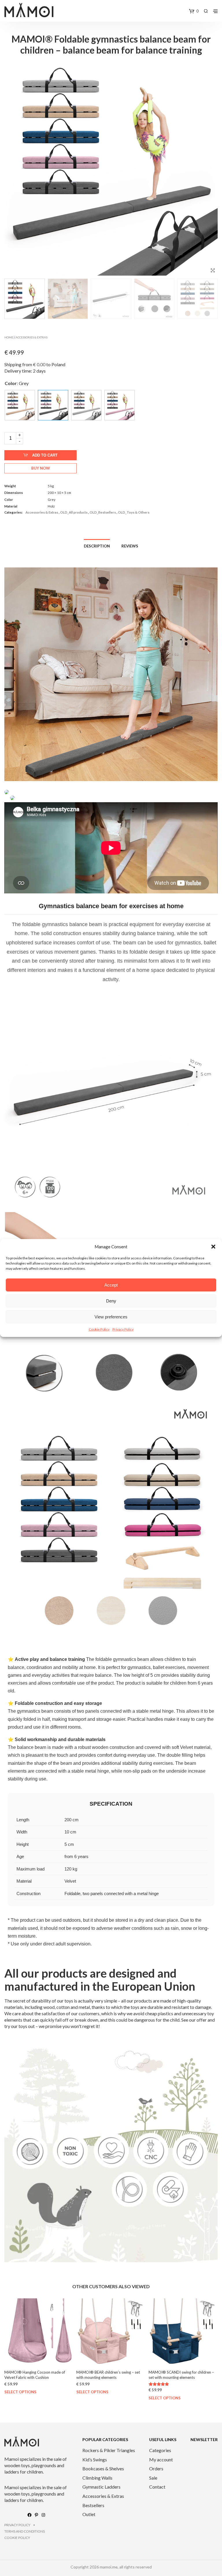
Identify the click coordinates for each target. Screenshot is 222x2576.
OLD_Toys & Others (134, 512)
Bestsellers (93, 2505)
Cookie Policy (99, 1329)
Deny (111, 1301)
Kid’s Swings (95, 2459)
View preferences (111, 1317)
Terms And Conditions (25, 2531)
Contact (157, 2487)
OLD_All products (74, 512)
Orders (156, 2468)
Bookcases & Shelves (103, 2468)
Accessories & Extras (32, 337)
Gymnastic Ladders (101, 2487)
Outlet (89, 2514)
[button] (213, 1247)
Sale (153, 2478)
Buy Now (41, 468)
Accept (111, 1285)
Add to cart (45, 455)
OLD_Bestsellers (103, 512)
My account (161, 2459)
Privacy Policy (123, 1329)
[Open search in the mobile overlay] (206, 11)
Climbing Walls (97, 2478)
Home (9, 337)
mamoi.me (109, 2567)
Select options (20, 2392)
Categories (160, 2450)
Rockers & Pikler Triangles (109, 2450)
